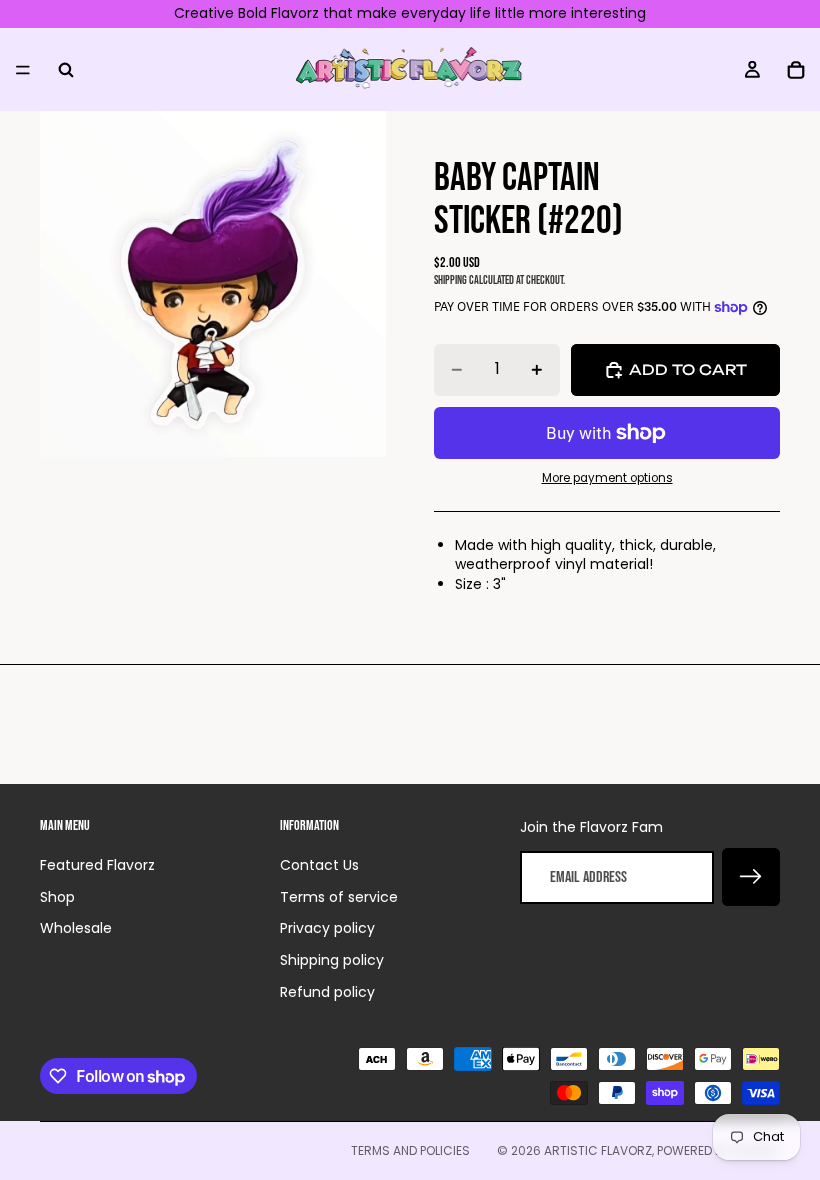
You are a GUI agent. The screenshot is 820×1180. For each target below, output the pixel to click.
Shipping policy (332, 960)
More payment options (607, 478)
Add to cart (688, 369)
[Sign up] (751, 877)
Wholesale (76, 928)
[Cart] (796, 69)
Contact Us (319, 865)
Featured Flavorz (97, 865)
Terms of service (339, 897)
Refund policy (327, 992)
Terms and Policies (410, 1150)
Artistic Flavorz (598, 1150)
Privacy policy (327, 928)
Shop (57, 897)
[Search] (66, 69)
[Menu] (23, 69)
